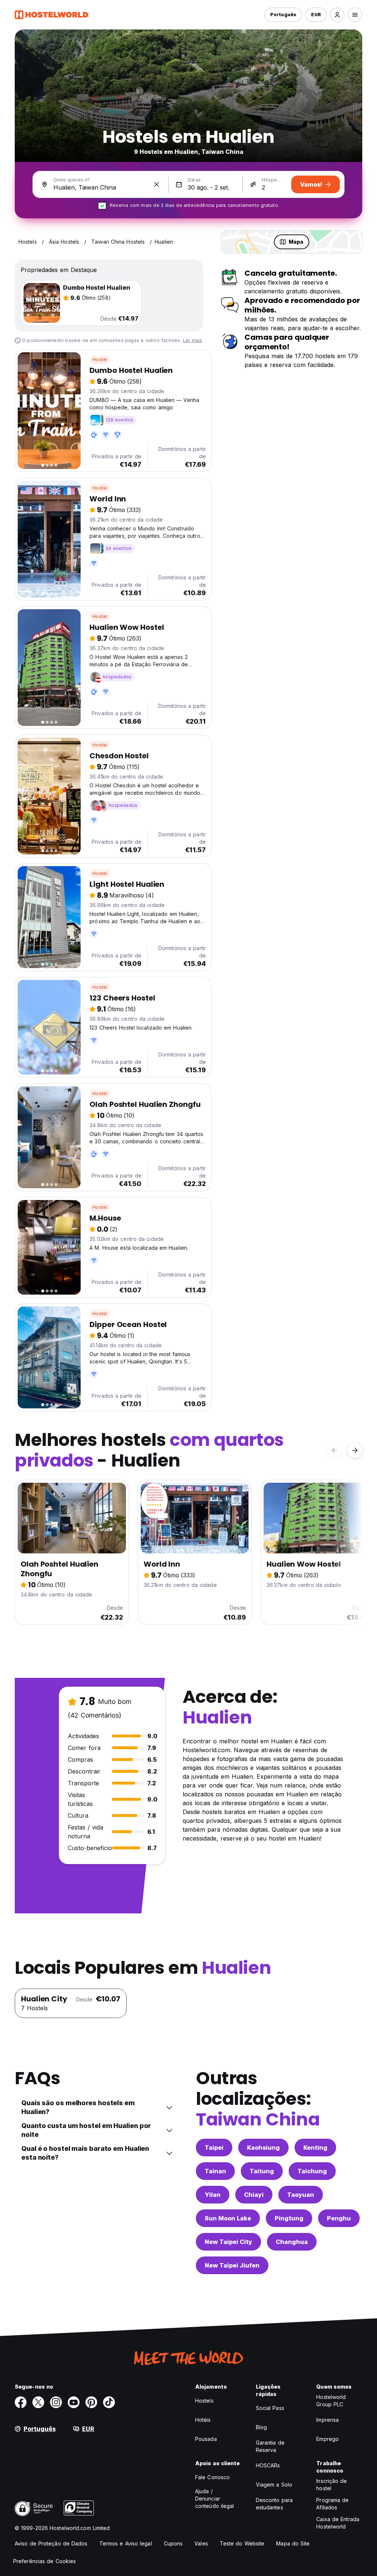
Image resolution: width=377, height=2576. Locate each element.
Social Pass (270, 2408)
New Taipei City (228, 2242)
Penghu (339, 2218)
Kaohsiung (263, 2148)
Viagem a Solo (274, 2485)
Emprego (327, 2439)
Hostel (100, 359)
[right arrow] (355, 1450)
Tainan (215, 2171)
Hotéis (203, 2420)
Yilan (213, 2195)
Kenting (315, 2148)
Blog (261, 2427)
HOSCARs (268, 2465)
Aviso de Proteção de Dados (51, 2543)
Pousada (206, 2439)
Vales (201, 2543)
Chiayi (254, 2195)
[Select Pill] (337, 15)
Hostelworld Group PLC (331, 2401)
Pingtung (289, 2218)
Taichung (312, 2171)
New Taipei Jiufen (232, 2265)
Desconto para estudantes (274, 2504)
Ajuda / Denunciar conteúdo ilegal (215, 2499)
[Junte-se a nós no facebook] (21, 2402)
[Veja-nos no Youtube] (74, 2402)
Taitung (262, 2171)
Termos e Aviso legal (126, 2543)
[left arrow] (334, 1450)
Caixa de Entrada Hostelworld (338, 2523)
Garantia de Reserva (270, 2446)
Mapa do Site (293, 2543)
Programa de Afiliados (332, 2504)
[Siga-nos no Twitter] (38, 2402)
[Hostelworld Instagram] (56, 2402)
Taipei (214, 2148)
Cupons (173, 2543)
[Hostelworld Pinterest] (91, 2402)
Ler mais (193, 340)
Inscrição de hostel (332, 2485)
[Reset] (156, 184)
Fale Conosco (212, 2477)
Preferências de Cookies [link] (45, 2561)
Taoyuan (301, 2195)
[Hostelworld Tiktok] (109, 2402)
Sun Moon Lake (228, 2218)
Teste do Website (242, 2543)
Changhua (292, 2242)
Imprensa (327, 2420)
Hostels (204, 2401)
